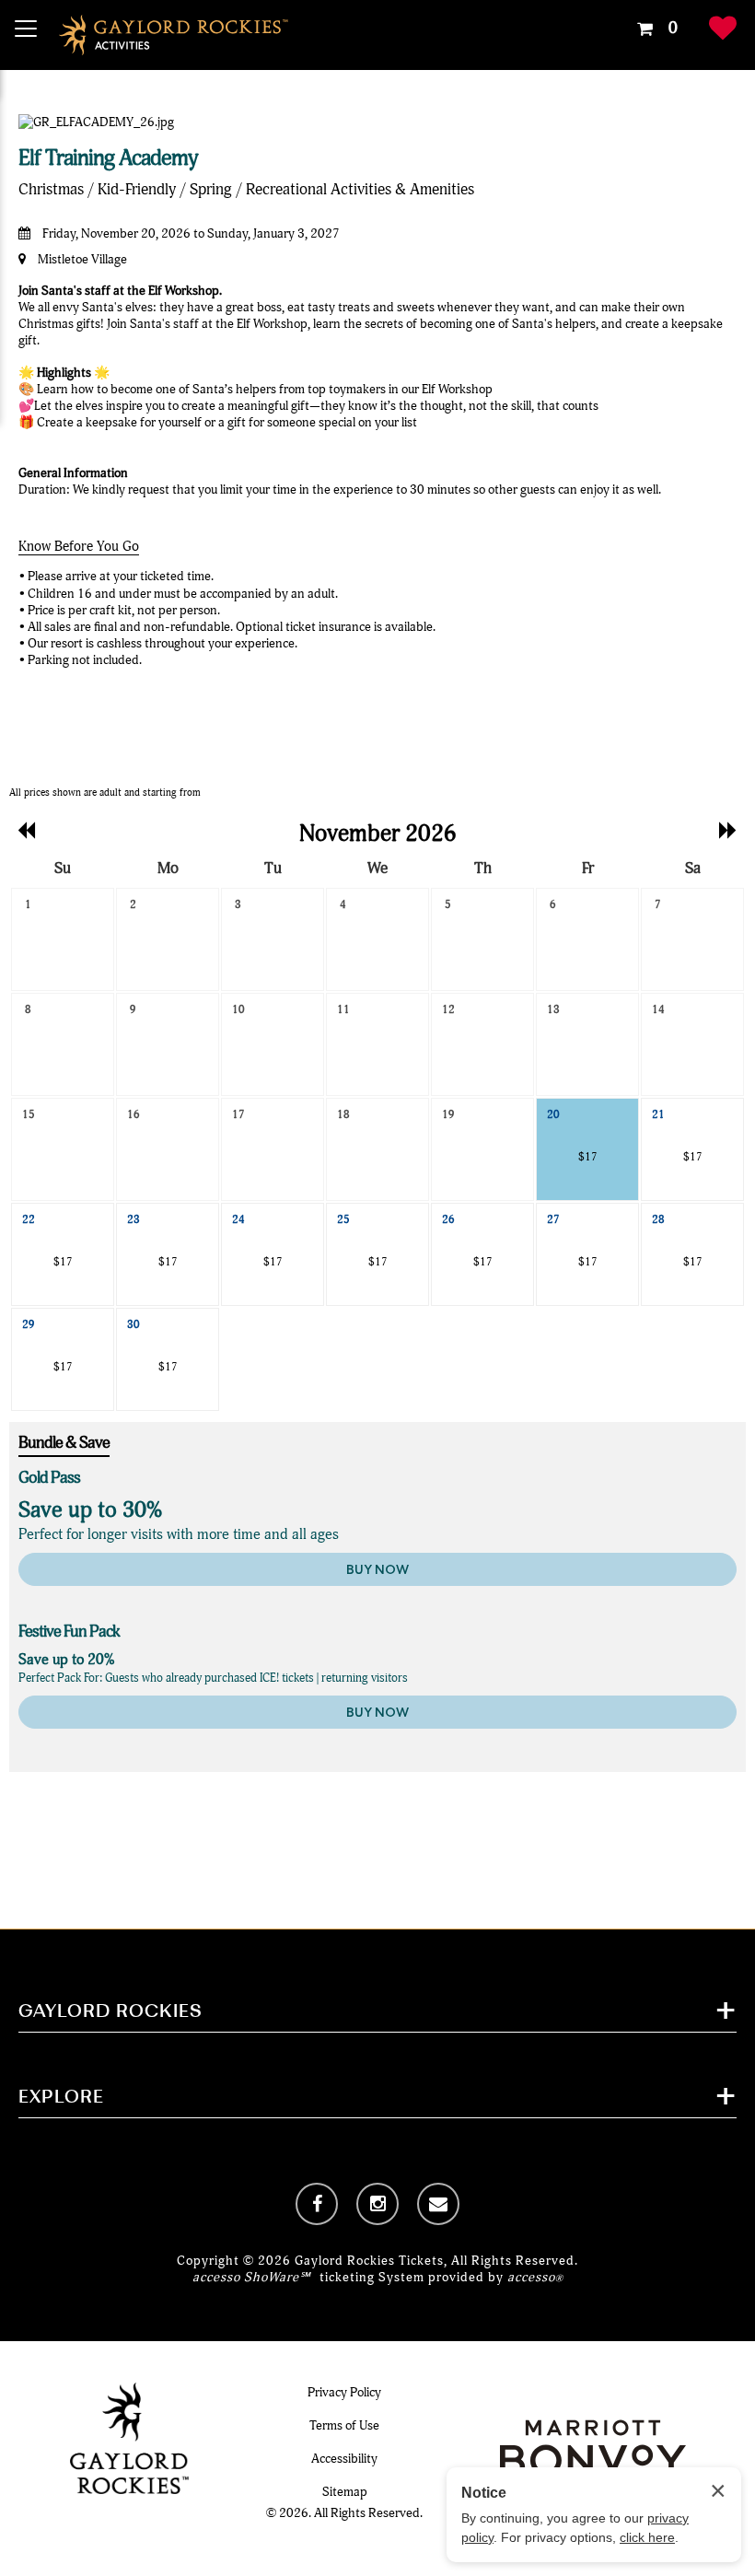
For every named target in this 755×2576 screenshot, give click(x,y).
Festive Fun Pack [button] (69, 1632)
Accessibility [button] (344, 2459)
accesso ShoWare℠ (251, 2277)
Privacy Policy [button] (344, 2392)
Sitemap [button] (345, 2492)
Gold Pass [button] (49, 1478)
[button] (655, 29)
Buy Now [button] (377, 1569)
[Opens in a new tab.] (317, 2204)
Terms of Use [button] (344, 2425)
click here (647, 2537)
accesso (535, 2277)
